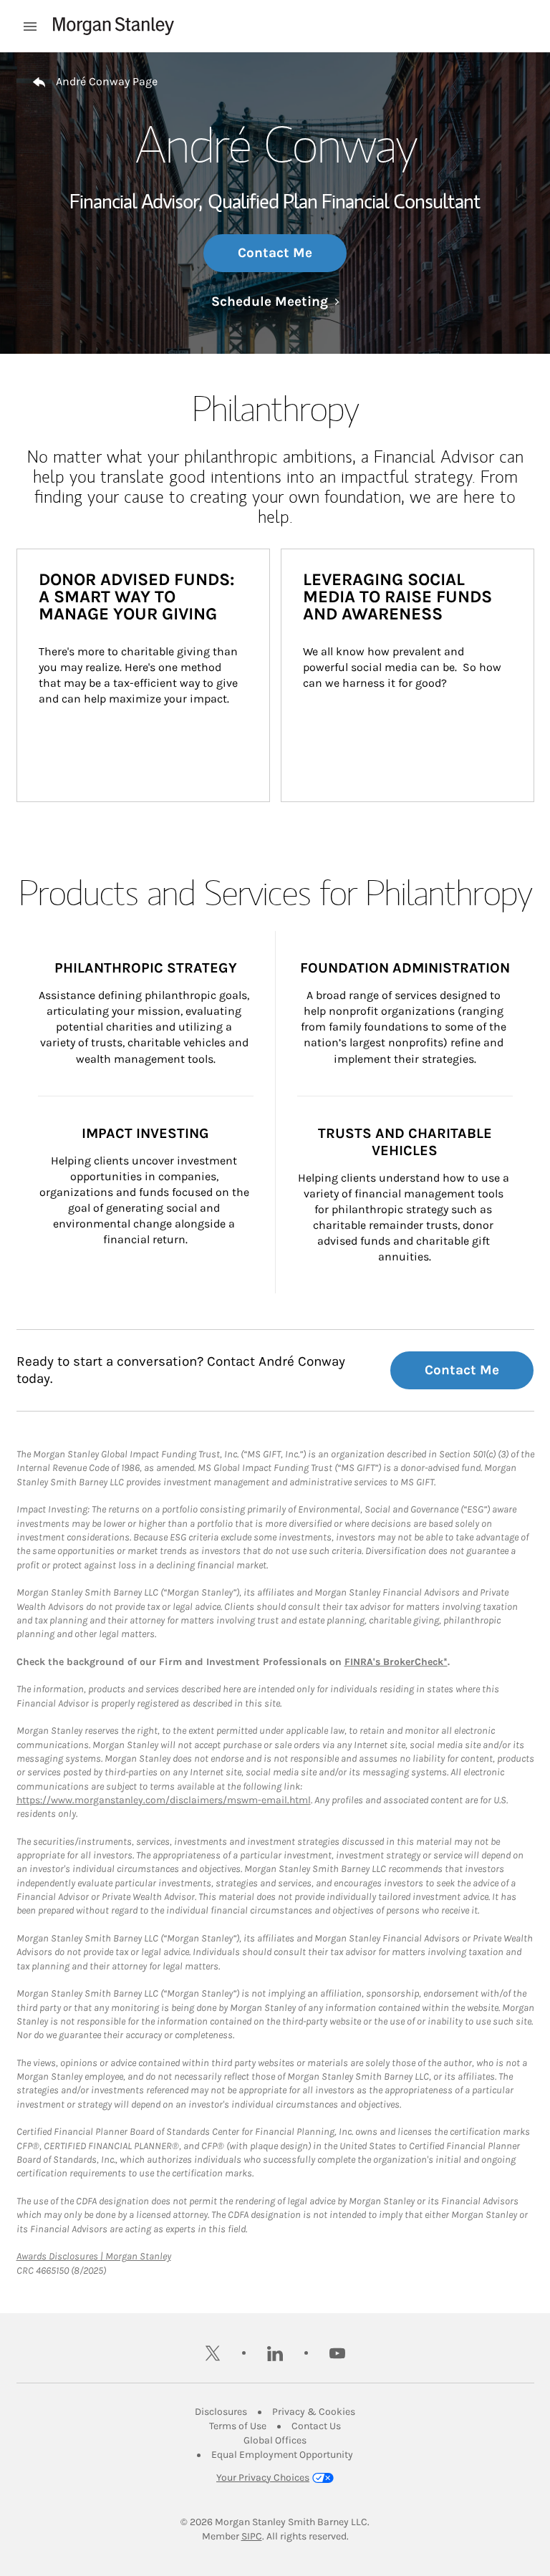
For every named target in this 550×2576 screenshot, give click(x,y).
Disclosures (221, 2412)
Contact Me (275, 253)
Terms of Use (238, 2426)
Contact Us (316, 2426)
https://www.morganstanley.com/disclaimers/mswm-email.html (164, 1800)
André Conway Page (107, 81)
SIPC (252, 2536)
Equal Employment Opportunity (282, 2455)
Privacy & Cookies (314, 2412)
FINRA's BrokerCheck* (396, 1662)
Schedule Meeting (275, 302)
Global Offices (275, 2440)
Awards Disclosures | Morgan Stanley (94, 2256)
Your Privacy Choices (263, 2478)
